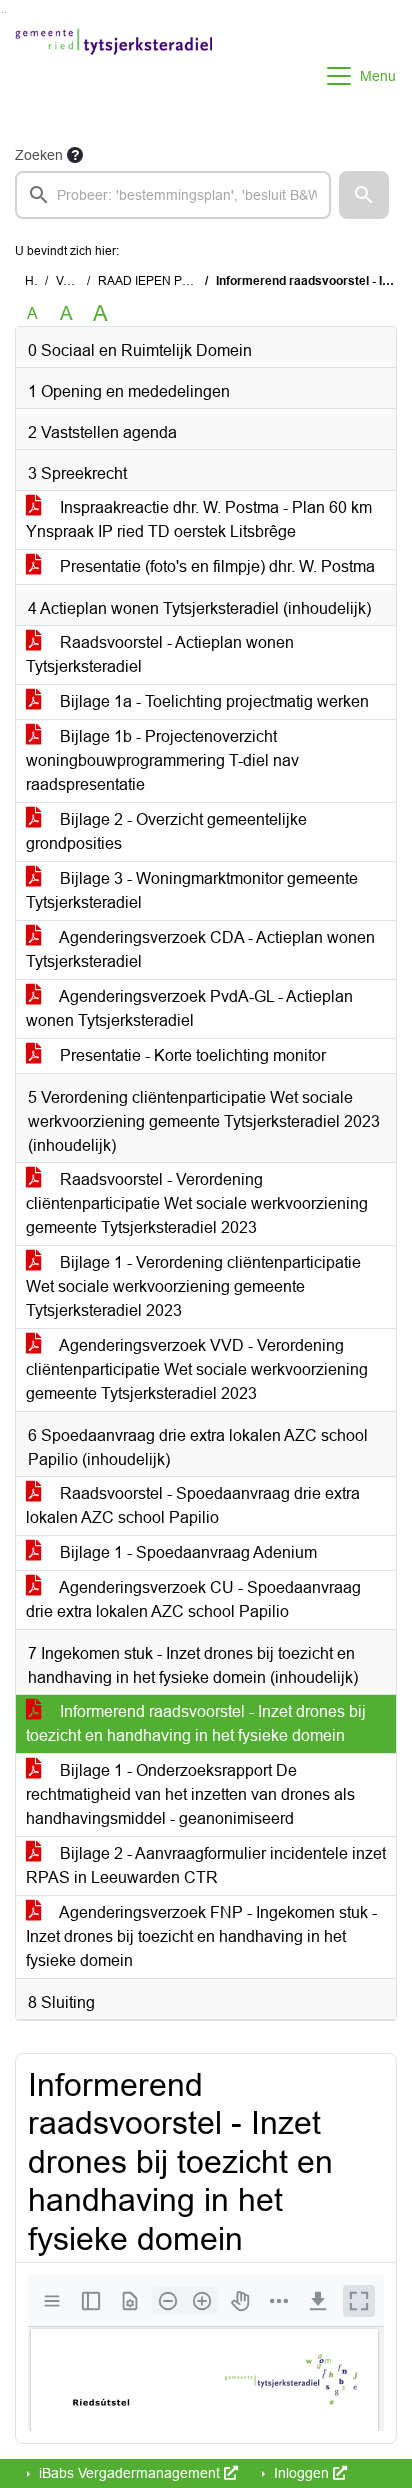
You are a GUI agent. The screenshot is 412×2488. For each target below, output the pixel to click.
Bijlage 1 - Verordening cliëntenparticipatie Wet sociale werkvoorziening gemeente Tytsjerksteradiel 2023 (193, 1286)
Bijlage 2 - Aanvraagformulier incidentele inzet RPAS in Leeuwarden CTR (206, 1865)
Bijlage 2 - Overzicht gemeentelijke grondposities (166, 831)
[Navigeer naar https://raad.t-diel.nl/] (113, 76)
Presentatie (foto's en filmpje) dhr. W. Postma (215, 566)
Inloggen (301, 2473)
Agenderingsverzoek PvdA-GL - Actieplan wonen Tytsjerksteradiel (189, 1008)
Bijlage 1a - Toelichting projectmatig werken (212, 701)
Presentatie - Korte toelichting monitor (191, 1055)
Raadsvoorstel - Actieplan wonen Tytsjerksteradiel (160, 654)
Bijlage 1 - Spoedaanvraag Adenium (186, 1552)
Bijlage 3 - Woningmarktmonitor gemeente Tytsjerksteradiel (192, 890)
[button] (364, 195)
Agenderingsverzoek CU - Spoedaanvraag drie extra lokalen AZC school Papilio (193, 1599)
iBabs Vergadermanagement (129, 2473)
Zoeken (39, 155)
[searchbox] (173, 195)
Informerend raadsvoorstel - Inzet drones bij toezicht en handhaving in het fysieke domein (196, 1723)
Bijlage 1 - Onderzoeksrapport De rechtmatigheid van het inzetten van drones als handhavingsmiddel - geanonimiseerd (190, 1794)
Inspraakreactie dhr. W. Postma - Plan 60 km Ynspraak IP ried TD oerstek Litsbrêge (199, 519)
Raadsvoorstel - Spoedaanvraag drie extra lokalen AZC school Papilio (193, 1505)
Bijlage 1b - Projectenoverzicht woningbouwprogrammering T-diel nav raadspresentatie (162, 760)
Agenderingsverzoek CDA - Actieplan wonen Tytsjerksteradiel (200, 949)
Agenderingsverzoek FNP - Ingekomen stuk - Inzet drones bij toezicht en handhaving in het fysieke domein (201, 1936)
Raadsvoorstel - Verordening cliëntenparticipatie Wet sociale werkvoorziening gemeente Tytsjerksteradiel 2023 (197, 1203)
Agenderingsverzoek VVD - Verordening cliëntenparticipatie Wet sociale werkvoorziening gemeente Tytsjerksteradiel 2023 (197, 1369)
